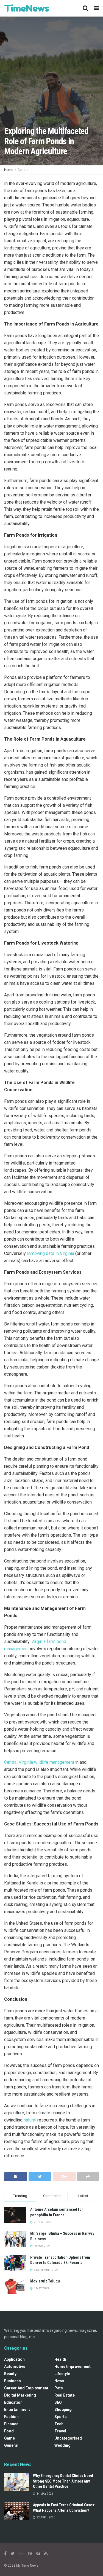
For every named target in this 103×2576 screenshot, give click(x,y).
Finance (11, 2424)
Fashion (11, 2417)
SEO (58, 2402)
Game (9, 2438)
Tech (59, 2424)
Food (9, 2431)
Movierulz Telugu (45, 2281)
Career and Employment (26, 2388)
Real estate (65, 2395)
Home (9, 170)
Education (13, 2402)
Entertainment (17, 2410)
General (23, 170)
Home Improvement (73, 2367)
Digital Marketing (20, 2395)
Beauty (10, 2374)
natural (30, 2120)
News (59, 2381)
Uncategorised (68, 2438)
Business (12, 2381)
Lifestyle (62, 2374)
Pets (59, 2388)
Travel (60, 2431)
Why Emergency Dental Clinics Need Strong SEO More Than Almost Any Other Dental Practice (63, 2481)
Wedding (62, 2445)
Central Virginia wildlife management (39, 1762)
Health (60, 2359)
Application (14, 2359)
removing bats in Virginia (51, 1253)
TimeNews (27, 8)
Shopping (63, 2410)
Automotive (15, 2367)
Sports (61, 2417)
